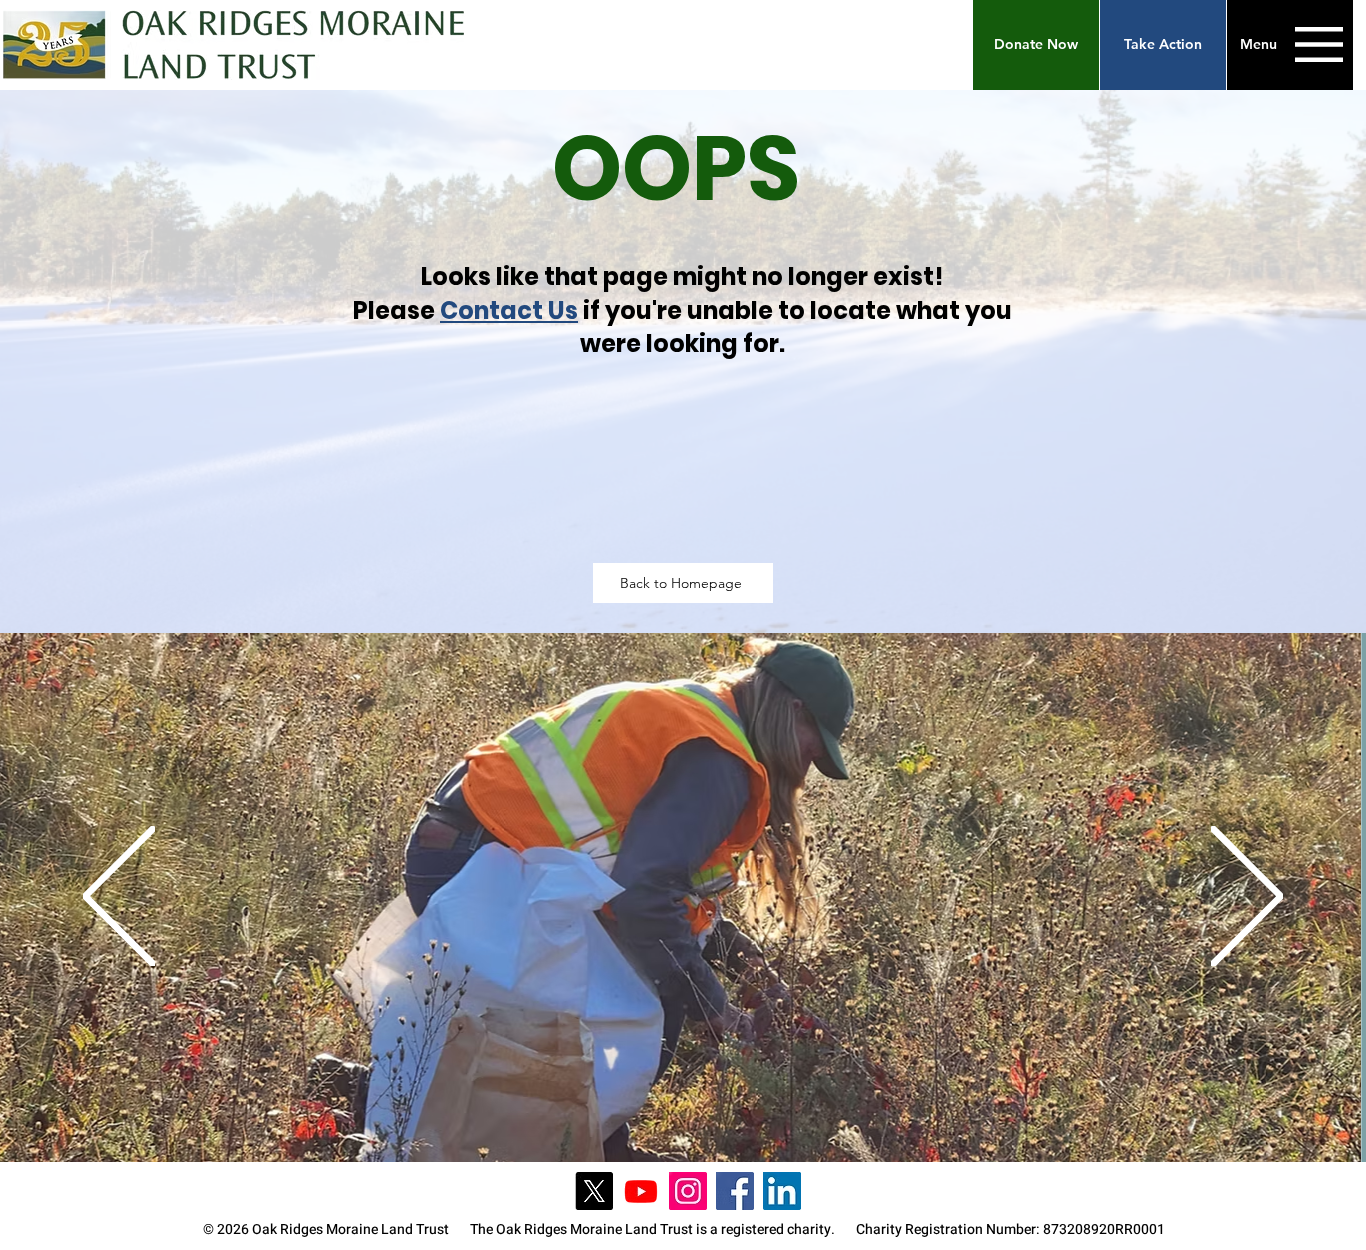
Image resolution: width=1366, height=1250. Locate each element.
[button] (1036, 45)
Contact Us (509, 310)
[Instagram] (688, 1191)
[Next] (1247, 898)
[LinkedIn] (782, 1191)
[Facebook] (735, 1191)
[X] (594, 1191)
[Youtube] (641, 1191)
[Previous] (119, 898)
